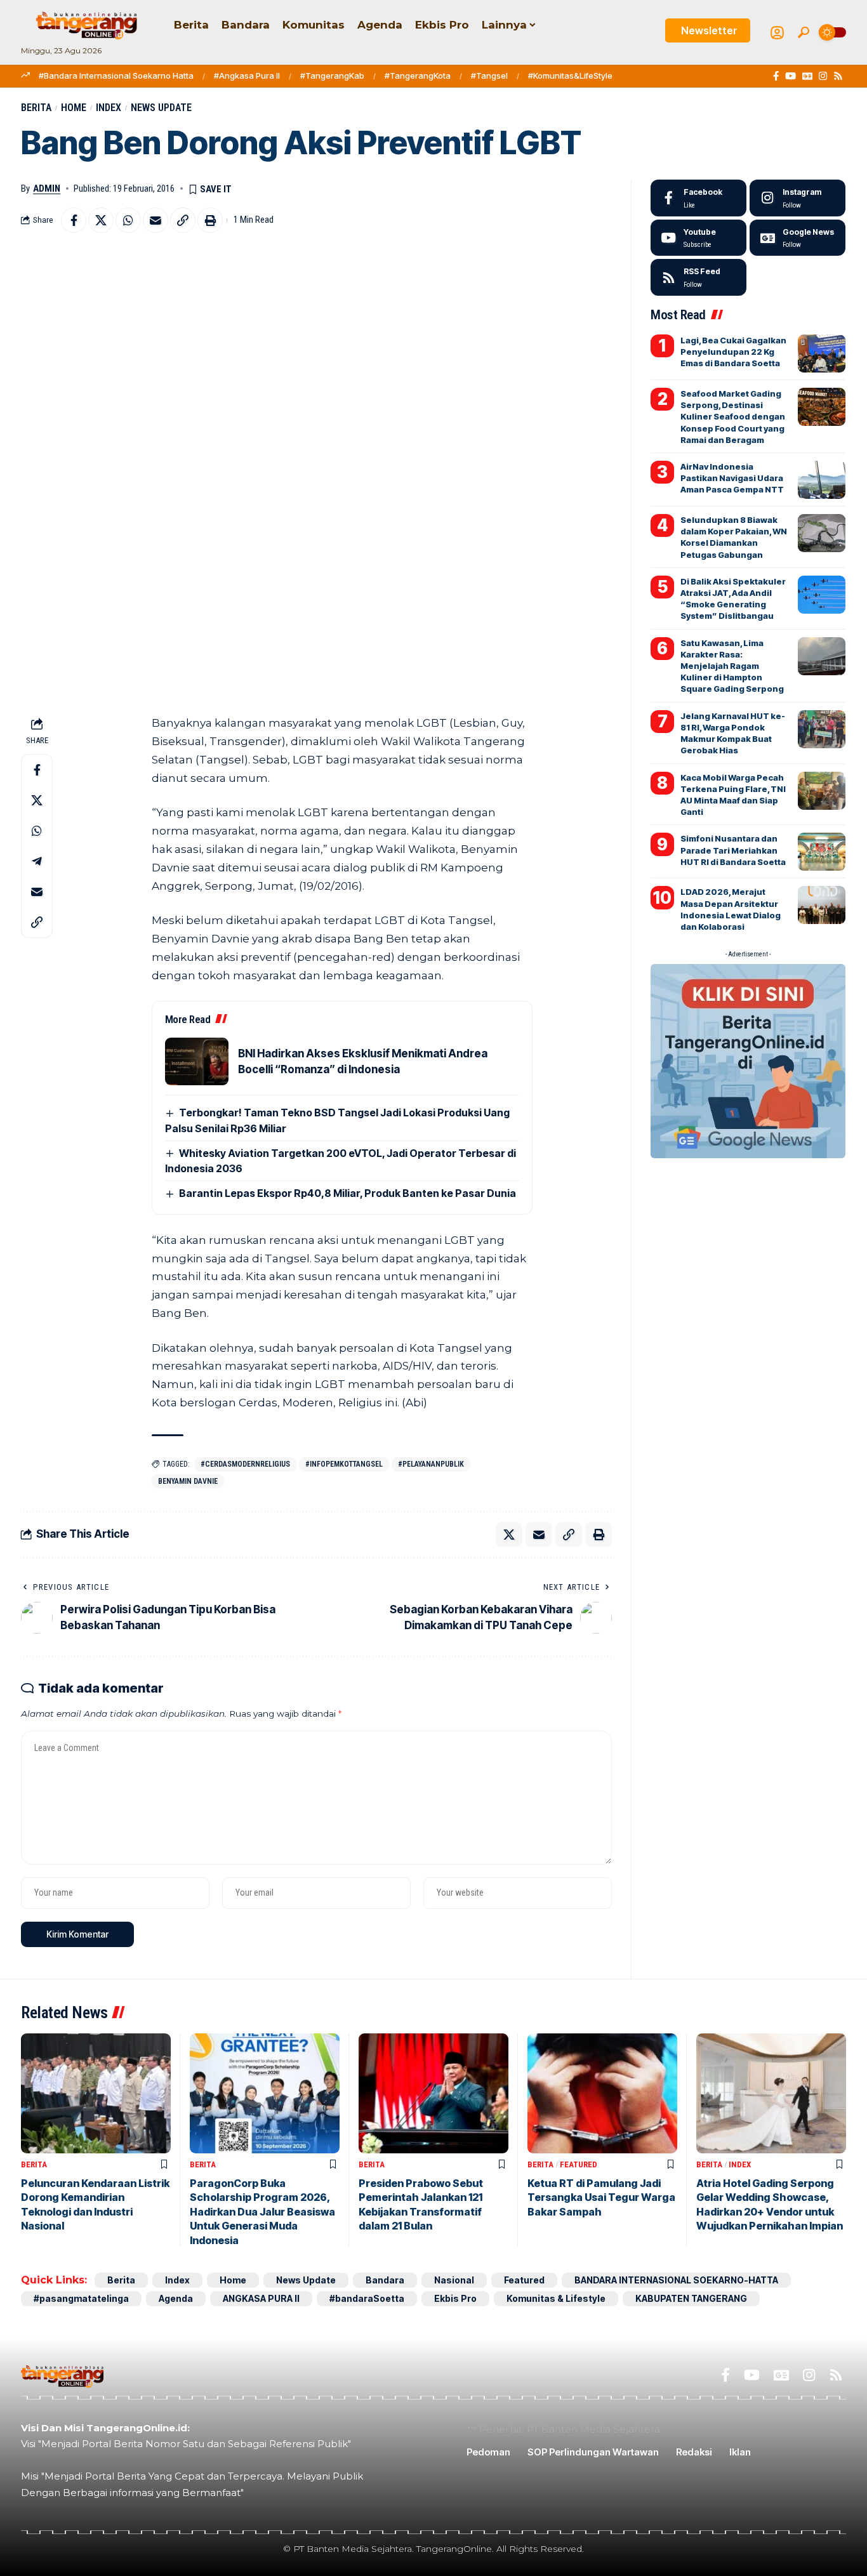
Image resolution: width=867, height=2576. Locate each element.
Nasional (454, 2280)
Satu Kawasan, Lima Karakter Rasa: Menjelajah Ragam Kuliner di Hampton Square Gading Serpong (732, 666)
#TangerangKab (332, 76)
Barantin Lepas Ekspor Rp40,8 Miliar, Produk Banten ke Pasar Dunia (347, 1193)
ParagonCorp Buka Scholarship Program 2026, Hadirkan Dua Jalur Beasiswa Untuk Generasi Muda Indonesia (262, 2212)
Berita (36, 108)
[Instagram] (823, 76)
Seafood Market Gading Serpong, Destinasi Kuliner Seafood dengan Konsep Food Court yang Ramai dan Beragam (733, 417)
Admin (47, 188)
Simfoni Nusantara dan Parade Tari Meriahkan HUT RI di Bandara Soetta (733, 850)
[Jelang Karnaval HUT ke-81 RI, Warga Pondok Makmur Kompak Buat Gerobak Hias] (822, 729)
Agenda (176, 2298)
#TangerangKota (418, 76)
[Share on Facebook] (74, 220)
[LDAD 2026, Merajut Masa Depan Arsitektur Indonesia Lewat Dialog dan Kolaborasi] (822, 905)
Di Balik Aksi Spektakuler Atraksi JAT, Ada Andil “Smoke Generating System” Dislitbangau (733, 599)
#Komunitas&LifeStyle (570, 76)
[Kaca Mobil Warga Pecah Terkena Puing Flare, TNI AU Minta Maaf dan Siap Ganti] (822, 791)
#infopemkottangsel (344, 1464)
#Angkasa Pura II (247, 76)
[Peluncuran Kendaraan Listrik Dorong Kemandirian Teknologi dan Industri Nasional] (96, 2093)
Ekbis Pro (455, 2298)
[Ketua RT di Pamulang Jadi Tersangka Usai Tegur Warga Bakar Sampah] (602, 2093)
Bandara (385, 2280)
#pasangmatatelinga (81, 2298)
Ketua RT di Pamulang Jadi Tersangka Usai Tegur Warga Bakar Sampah (601, 2197)
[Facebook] (776, 76)
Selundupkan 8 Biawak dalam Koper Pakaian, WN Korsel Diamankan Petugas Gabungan (734, 537)
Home (74, 108)
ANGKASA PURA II (261, 2298)
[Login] (777, 33)
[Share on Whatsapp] (128, 220)
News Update (161, 108)
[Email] (156, 220)
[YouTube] (791, 76)
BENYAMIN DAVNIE (188, 1481)
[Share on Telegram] (37, 861)
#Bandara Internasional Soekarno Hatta (116, 76)
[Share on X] (101, 220)
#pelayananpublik (431, 1464)
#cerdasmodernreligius (245, 1464)
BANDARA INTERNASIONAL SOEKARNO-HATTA (676, 2280)
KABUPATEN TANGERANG (691, 2298)
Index (109, 108)
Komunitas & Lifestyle (556, 2298)
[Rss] (838, 76)
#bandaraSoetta (367, 2298)
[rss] (698, 277)
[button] (804, 32)
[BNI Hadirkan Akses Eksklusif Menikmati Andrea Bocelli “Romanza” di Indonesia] (197, 1061)
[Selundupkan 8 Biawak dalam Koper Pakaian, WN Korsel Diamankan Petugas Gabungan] (822, 533)
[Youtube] (698, 238)
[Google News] (807, 76)
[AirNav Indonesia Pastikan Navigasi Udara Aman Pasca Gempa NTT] (822, 480)
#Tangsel (489, 76)
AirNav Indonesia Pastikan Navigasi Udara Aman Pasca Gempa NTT (732, 478)
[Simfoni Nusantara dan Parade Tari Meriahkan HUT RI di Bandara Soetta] (822, 852)
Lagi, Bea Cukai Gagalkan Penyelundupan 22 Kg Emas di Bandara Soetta (733, 352)
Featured (579, 2164)
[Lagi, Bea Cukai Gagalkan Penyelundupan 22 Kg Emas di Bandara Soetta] (822, 353)
